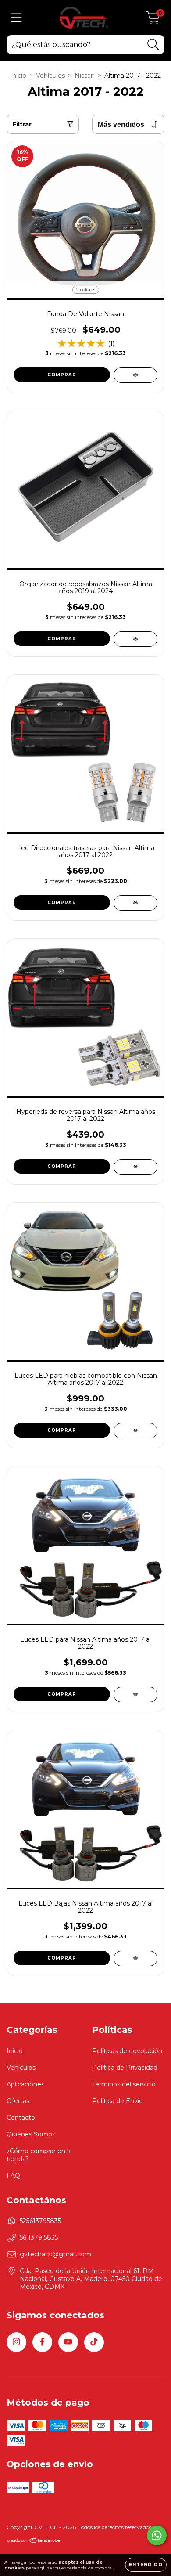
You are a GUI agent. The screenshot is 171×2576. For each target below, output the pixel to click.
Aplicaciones (25, 2084)
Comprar (62, 375)
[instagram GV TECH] (16, 2342)
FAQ (13, 2176)
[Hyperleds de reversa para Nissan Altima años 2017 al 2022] (135, 1167)
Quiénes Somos (31, 2134)
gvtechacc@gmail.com (55, 2254)
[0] (153, 20)
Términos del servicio (124, 2084)
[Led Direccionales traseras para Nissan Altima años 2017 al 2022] (135, 903)
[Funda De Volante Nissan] (135, 375)
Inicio (18, 76)
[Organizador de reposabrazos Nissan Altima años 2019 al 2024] (135, 639)
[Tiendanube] (34, 2542)
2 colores (86, 290)
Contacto (21, 2118)
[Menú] (16, 18)
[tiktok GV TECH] (94, 2342)
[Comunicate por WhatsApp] (157, 2535)
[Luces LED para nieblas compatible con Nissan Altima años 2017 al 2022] (135, 1431)
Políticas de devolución (127, 2051)
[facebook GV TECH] (42, 2342)
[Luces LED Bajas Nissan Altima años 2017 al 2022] (135, 1958)
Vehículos (50, 76)
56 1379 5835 (39, 2237)
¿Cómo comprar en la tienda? (39, 2155)
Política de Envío (118, 2101)
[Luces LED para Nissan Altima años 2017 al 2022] (135, 1695)
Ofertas (18, 2101)
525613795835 (40, 2221)
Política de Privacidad (125, 2068)
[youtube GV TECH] (68, 2342)
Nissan (85, 76)
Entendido (146, 2565)
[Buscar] (153, 45)
